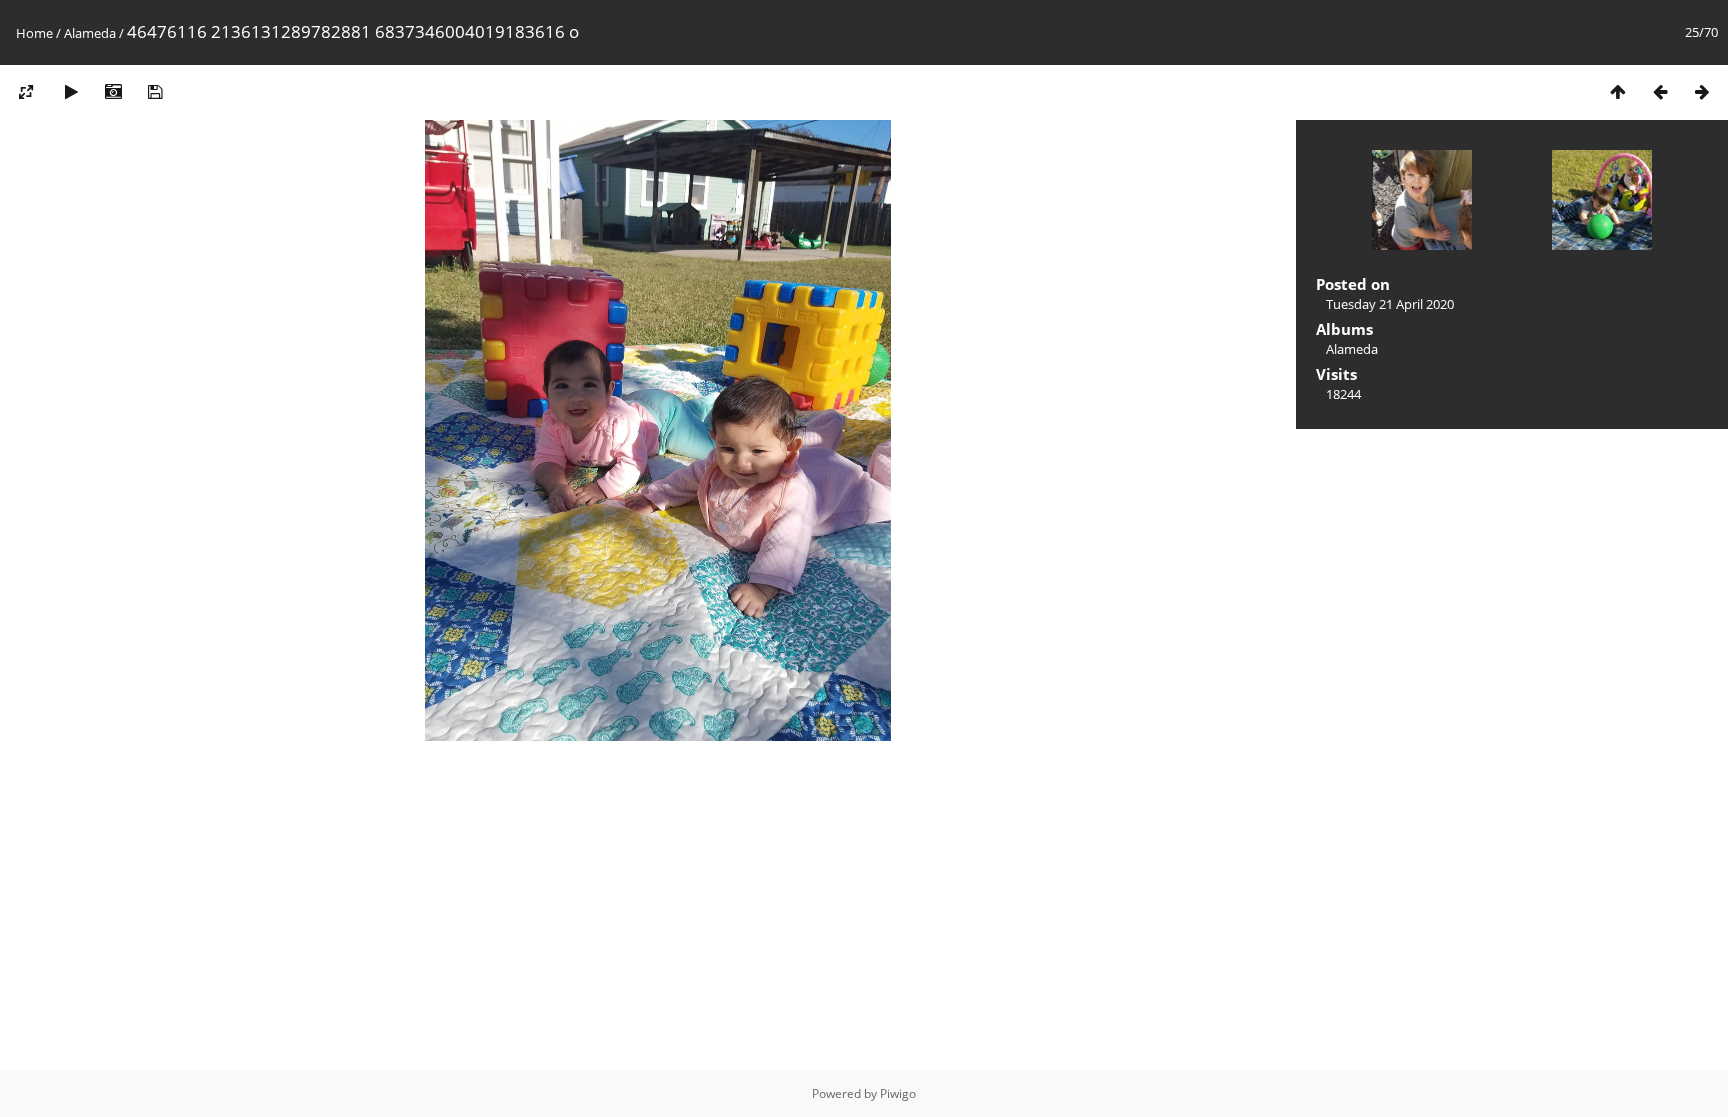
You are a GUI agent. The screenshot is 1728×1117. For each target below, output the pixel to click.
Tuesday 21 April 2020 (1390, 304)
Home (34, 33)
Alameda (90, 33)
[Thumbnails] (1618, 91)
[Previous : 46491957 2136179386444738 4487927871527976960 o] (1660, 91)
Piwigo (898, 1093)
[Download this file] (155, 91)
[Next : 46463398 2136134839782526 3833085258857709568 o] (1702, 91)
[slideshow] (71, 91)
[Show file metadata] (113, 91)
